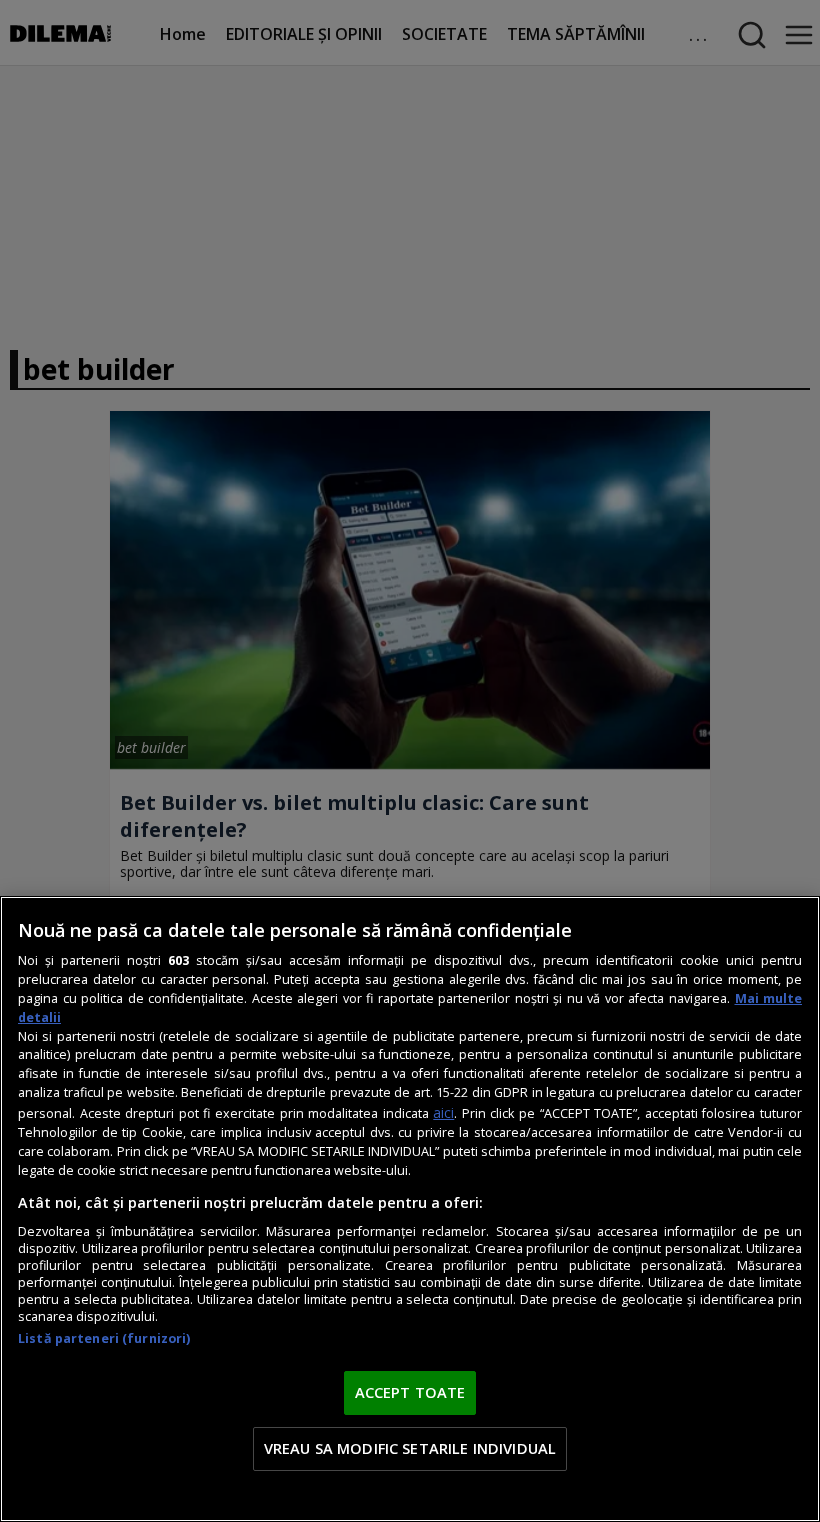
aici (443, 1112)
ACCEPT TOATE (410, 1392)
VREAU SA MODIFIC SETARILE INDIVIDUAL (410, 1448)
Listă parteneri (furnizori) (104, 1338)
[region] (410, 1209)
